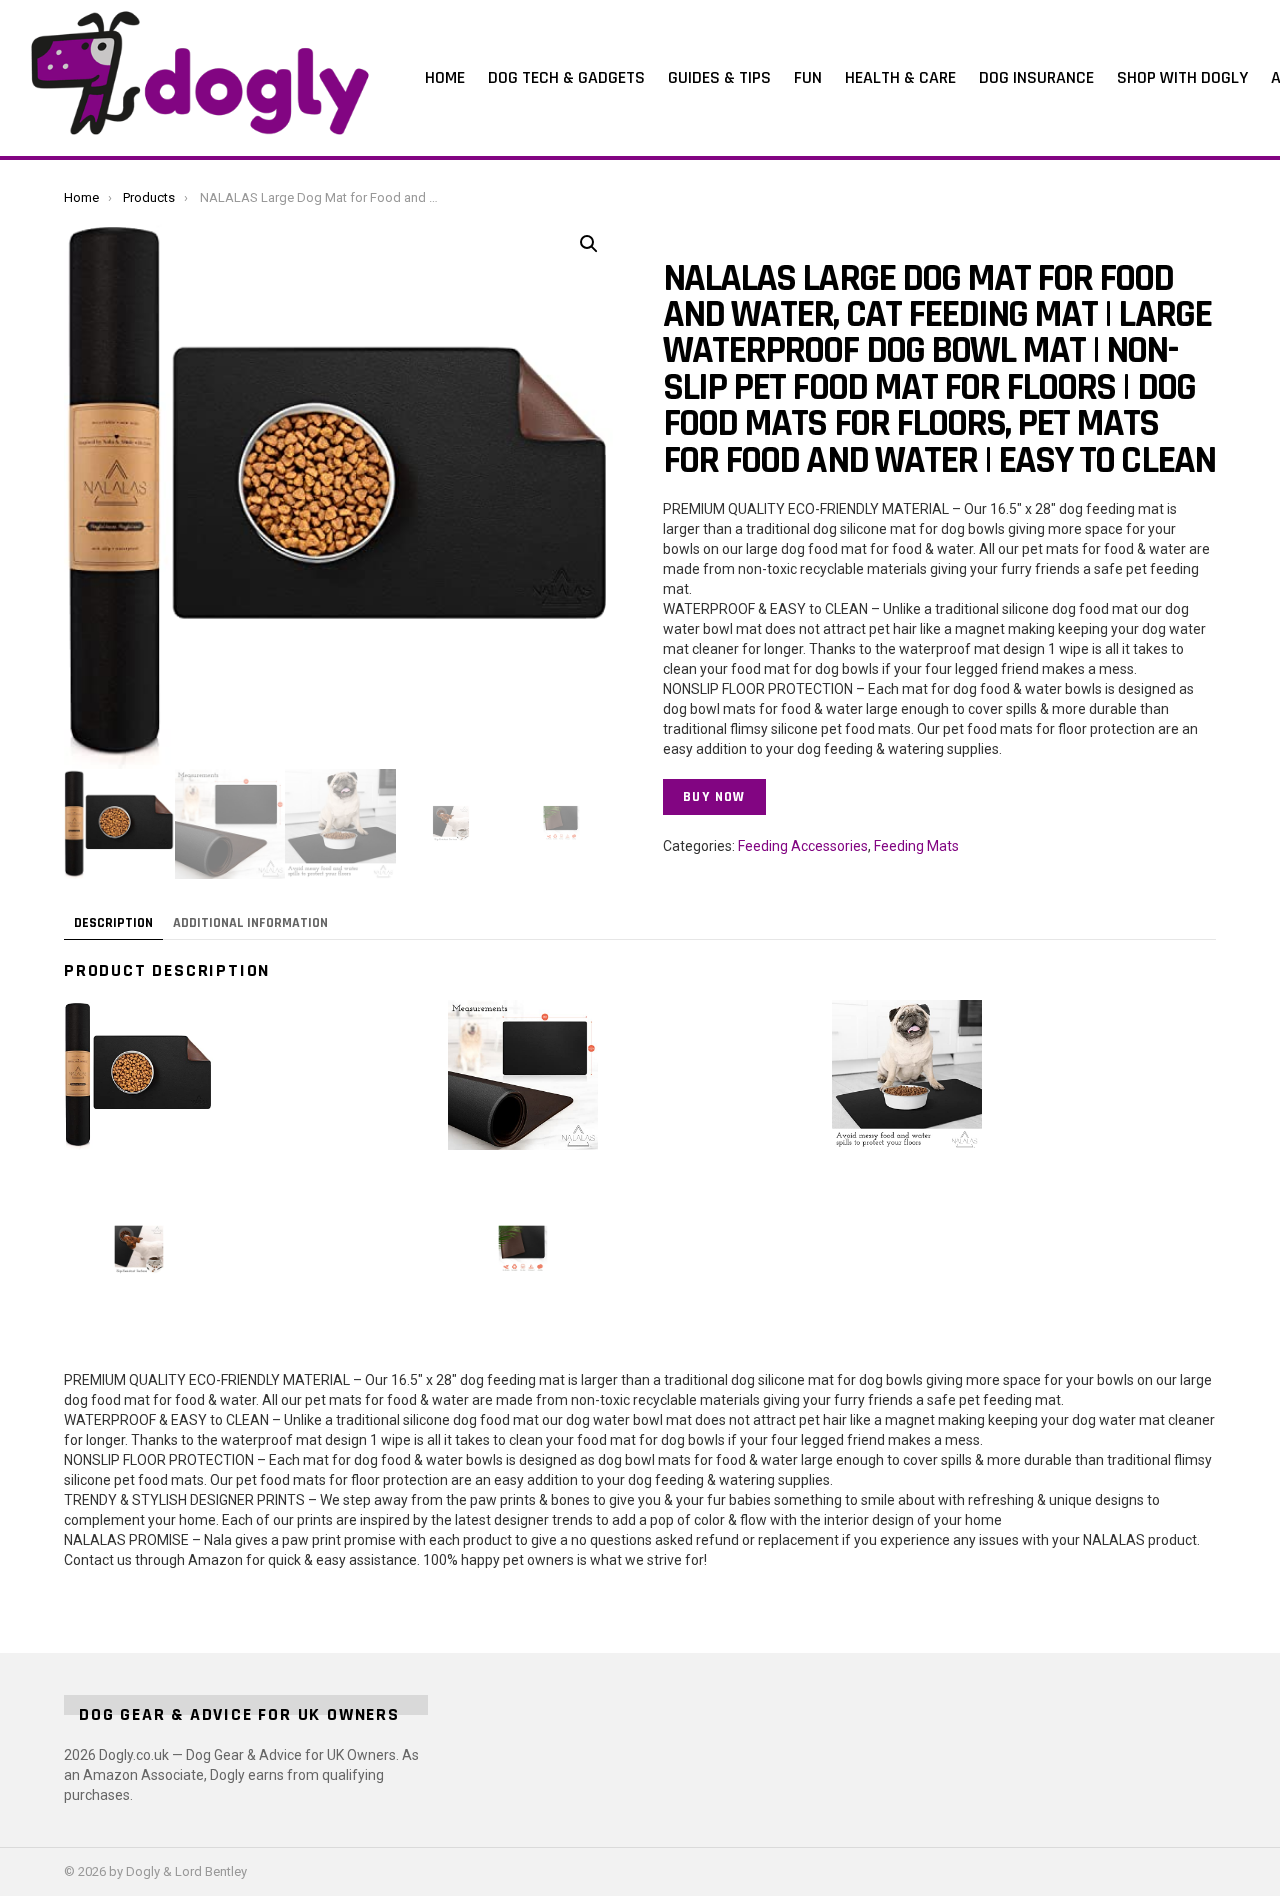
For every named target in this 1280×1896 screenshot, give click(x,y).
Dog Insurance (1036, 77)
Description (113, 923)
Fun (808, 77)
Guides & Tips (719, 77)
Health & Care (900, 77)
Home (445, 77)
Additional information (250, 923)
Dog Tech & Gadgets (566, 77)
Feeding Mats (916, 846)
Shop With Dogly (1182, 77)
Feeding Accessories (803, 846)
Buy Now (714, 797)
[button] (589, 244)
